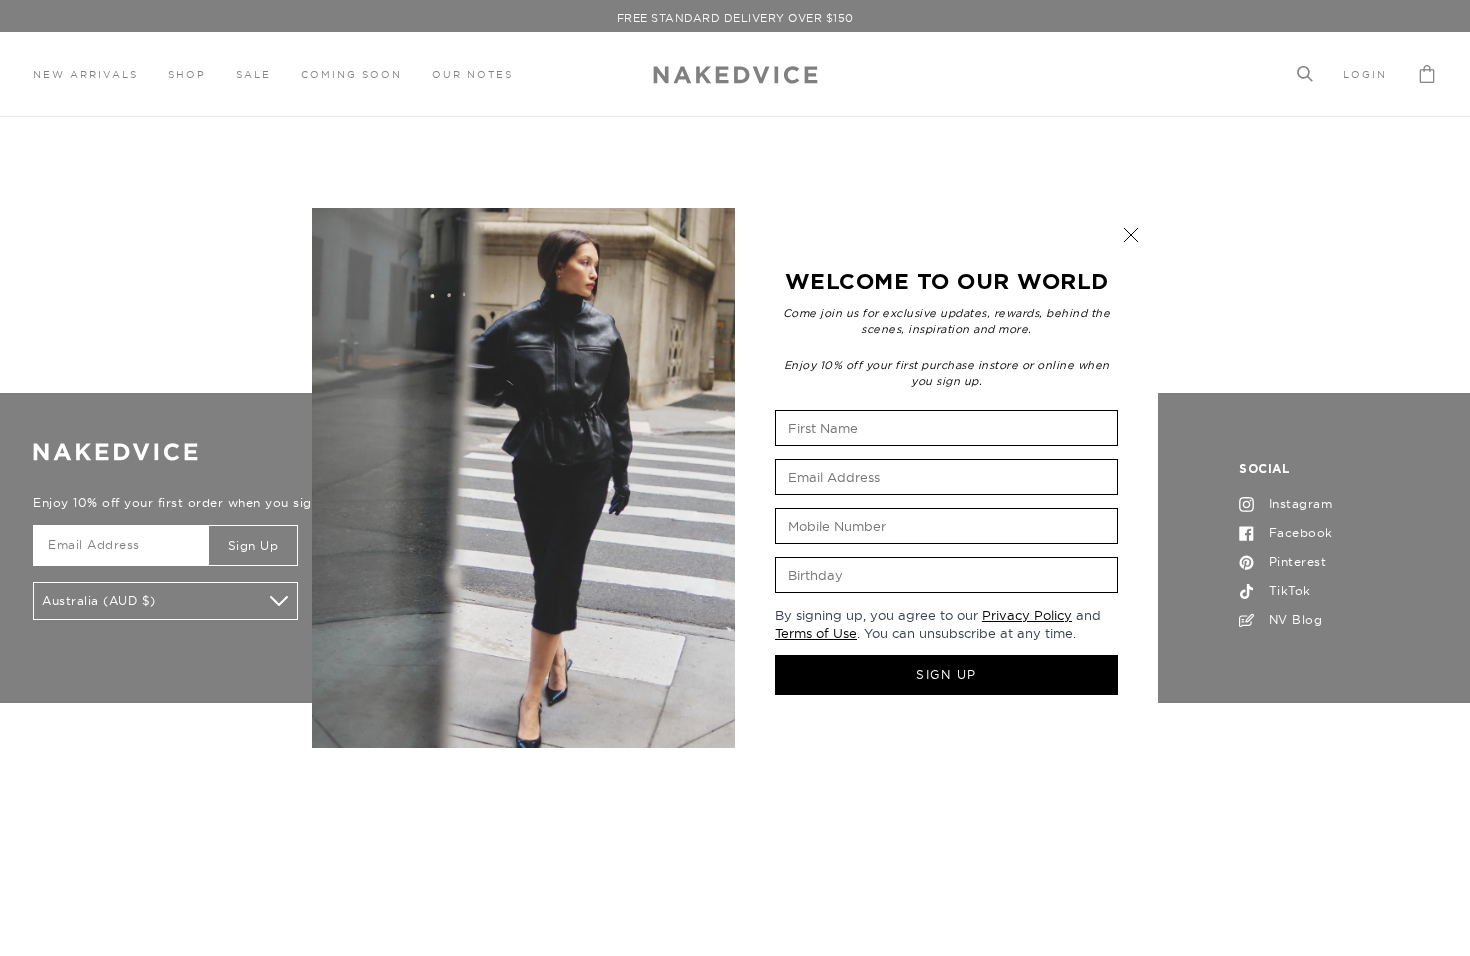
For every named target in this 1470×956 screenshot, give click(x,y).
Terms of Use (816, 633)
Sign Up (946, 674)
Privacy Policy (1027, 615)
